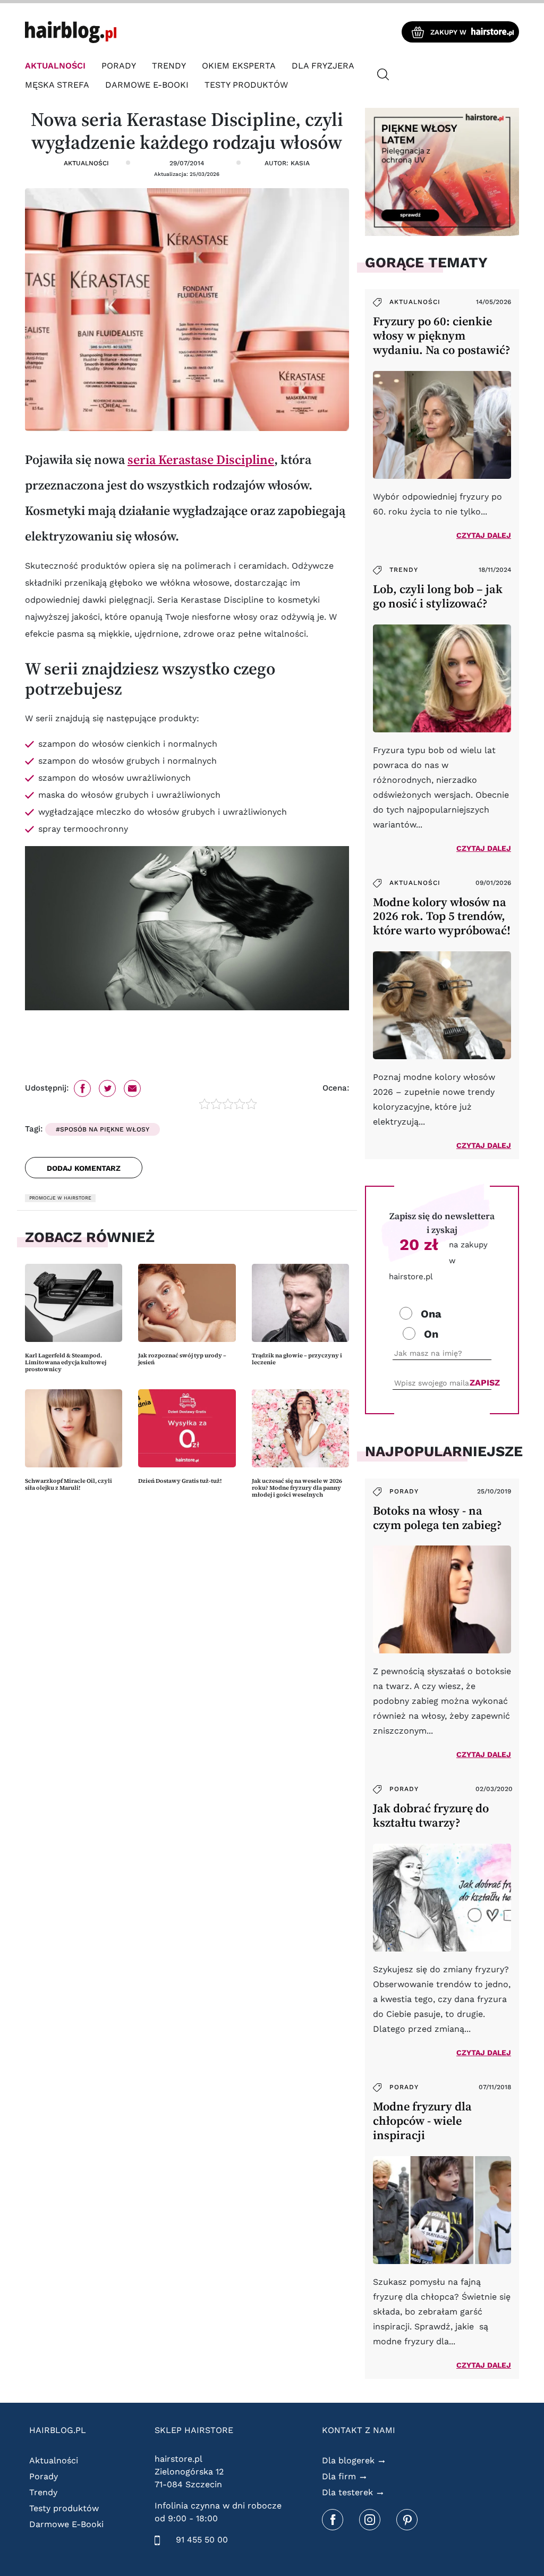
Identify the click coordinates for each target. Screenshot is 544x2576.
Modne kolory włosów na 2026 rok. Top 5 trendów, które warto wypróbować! (442, 917)
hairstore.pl (178, 2459)
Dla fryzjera (323, 66)
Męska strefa (57, 85)
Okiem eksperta (239, 66)
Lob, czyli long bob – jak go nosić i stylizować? (438, 596)
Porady (119, 66)
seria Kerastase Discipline (201, 459)
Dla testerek (347, 2492)
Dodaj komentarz (84, 1168)
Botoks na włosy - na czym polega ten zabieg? (437, 1518)
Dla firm (339, 2476)
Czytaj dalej (484, 535)
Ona (431, 1314)
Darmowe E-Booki (147, 85)
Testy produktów (246, 85)
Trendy (169, 66)
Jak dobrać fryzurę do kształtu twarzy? (431, 1815)
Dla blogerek (348, 2460)
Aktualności (55, 66)
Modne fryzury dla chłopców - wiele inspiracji (422, 2121)
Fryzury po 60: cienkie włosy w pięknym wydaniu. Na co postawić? (442, 336)
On (431, 1334)
